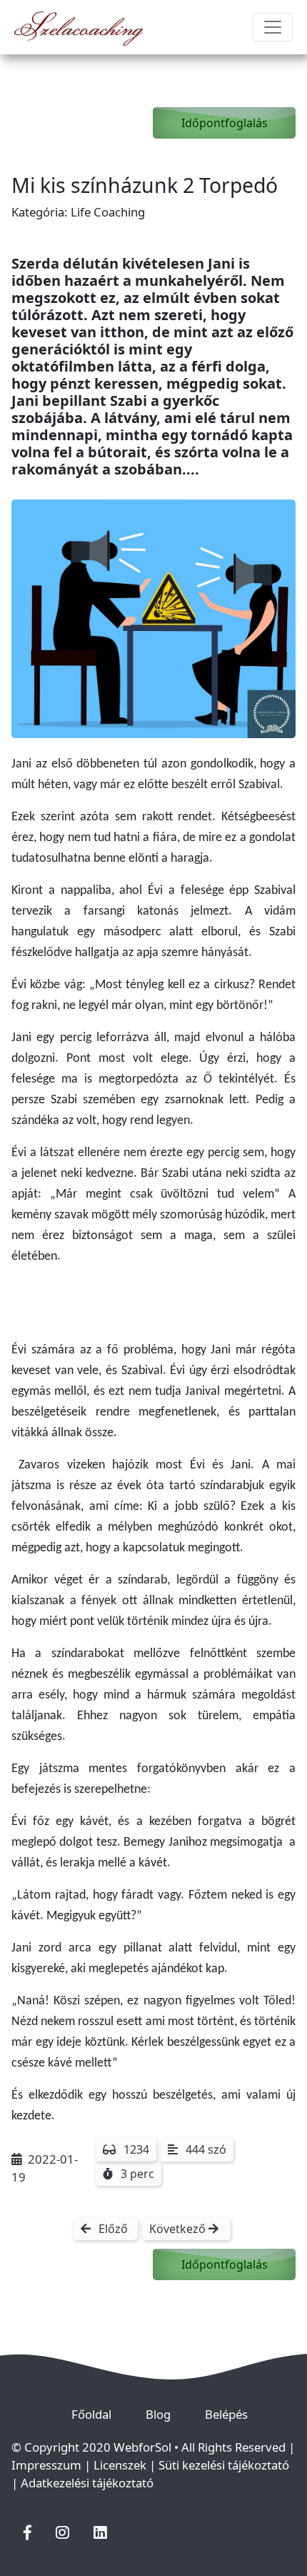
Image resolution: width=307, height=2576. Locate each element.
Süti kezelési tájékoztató (224, 2465)
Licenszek (120, 2465)
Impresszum (46, 2465)
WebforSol (144, 2447)
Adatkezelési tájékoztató (87, 2483)
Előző (113, 2229)
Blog (164, 2414)
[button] (27, 2532)
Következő (179, 2229)
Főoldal (97, 2414)
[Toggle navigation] (273, 27)
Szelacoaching (79, 27)
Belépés (232, 2414)
